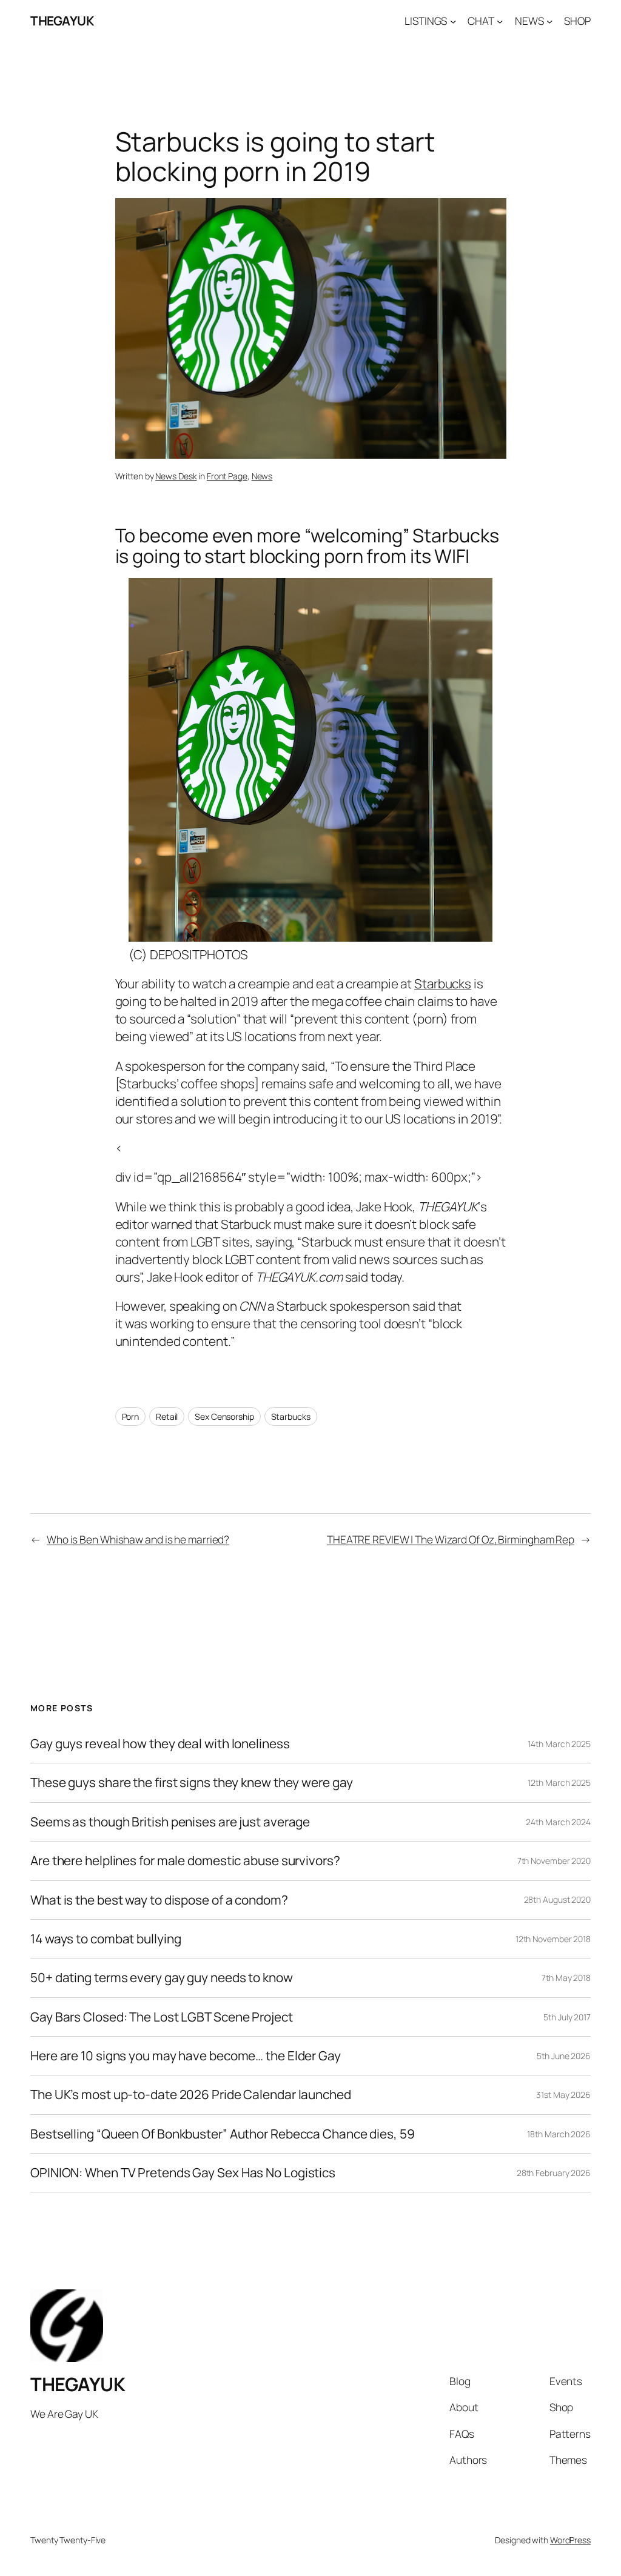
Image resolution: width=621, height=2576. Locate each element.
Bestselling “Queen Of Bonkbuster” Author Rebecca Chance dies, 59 (223, 2134)
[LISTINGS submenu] (453, 21)
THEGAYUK (62, 21)
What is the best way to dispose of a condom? (159, 1900)
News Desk (176, 476)
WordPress (570, 2540)
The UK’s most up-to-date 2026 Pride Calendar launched (191, 2095)
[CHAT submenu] (500, 21)
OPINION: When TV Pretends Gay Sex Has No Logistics (183, 2173)
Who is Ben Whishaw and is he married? (138, 1539)
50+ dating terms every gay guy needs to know (162, 1978)
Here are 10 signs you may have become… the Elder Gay (186, 2056)
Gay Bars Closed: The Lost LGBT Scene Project (162, 2017)
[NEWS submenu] (549, 21)
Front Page (227, 476)
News (262, 476)
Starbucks (443, 983)
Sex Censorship (224, 1416)
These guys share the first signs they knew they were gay (191, 1782)
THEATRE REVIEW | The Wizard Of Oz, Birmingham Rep (451, 1539)
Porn (131, 1416)
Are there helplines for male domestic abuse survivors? (185, 1861)
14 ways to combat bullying (106, 1939)
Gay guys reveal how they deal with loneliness (160, 1744)
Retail (167, 1416)
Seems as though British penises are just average (170, 1822)
